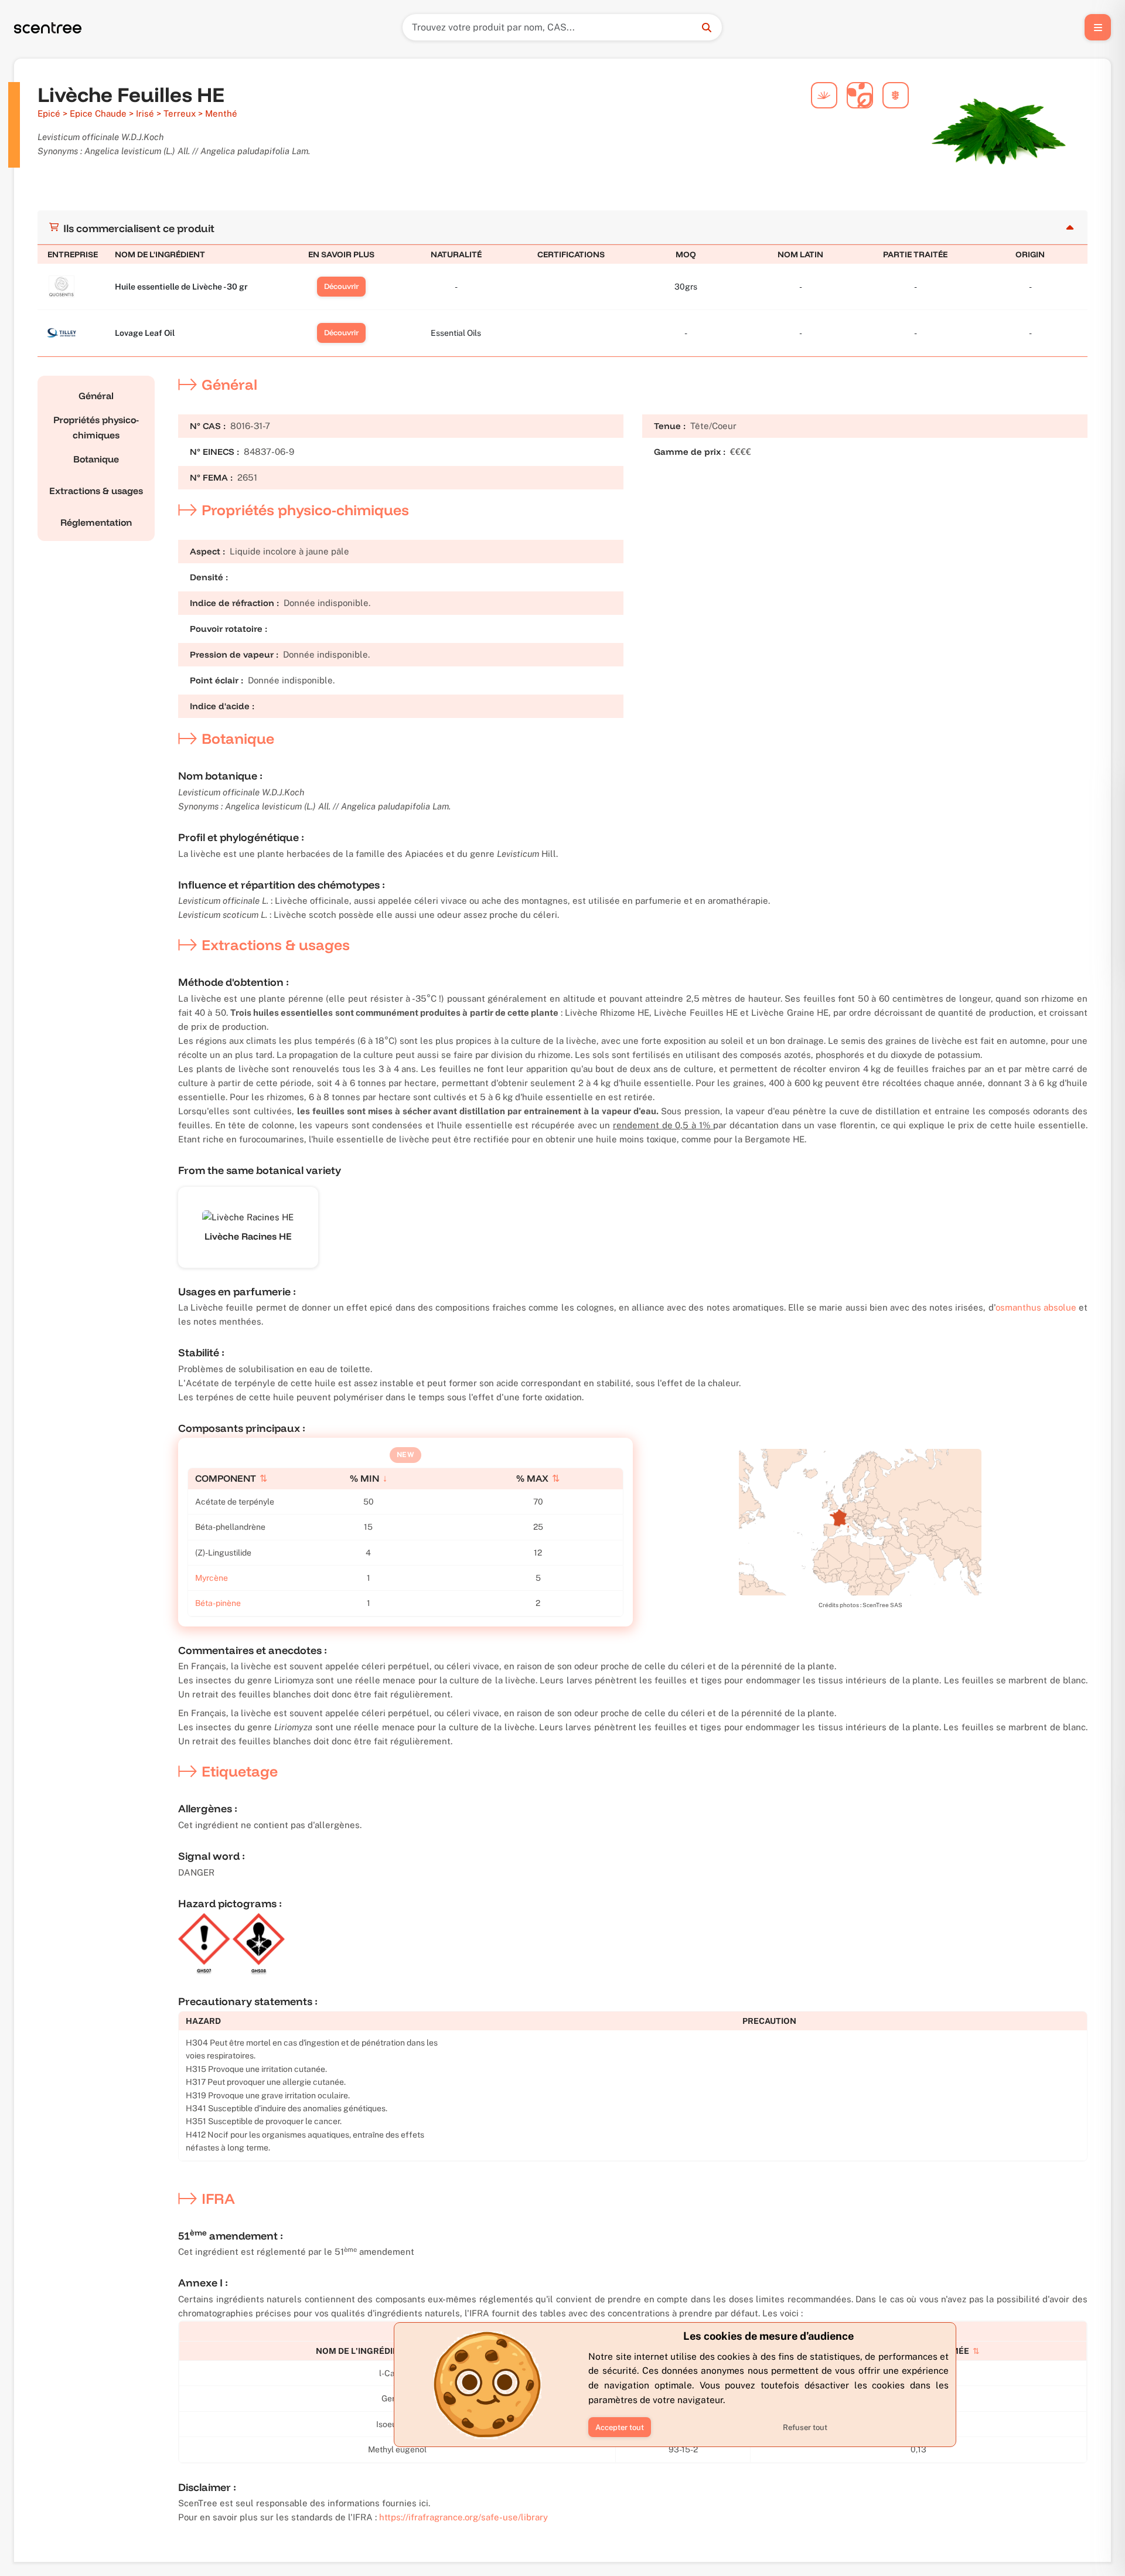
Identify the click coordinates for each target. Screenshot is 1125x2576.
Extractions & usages (96, 491)
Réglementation (96, 522)
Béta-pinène (218, 1603)
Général (96, 396)
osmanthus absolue (1036, 1307)
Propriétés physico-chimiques (96, 427)
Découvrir (341, 286)
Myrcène (212, 1578)
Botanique (96, 459)
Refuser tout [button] (805, 2427)
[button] (620, 2427)
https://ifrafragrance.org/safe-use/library (463, 2517)
